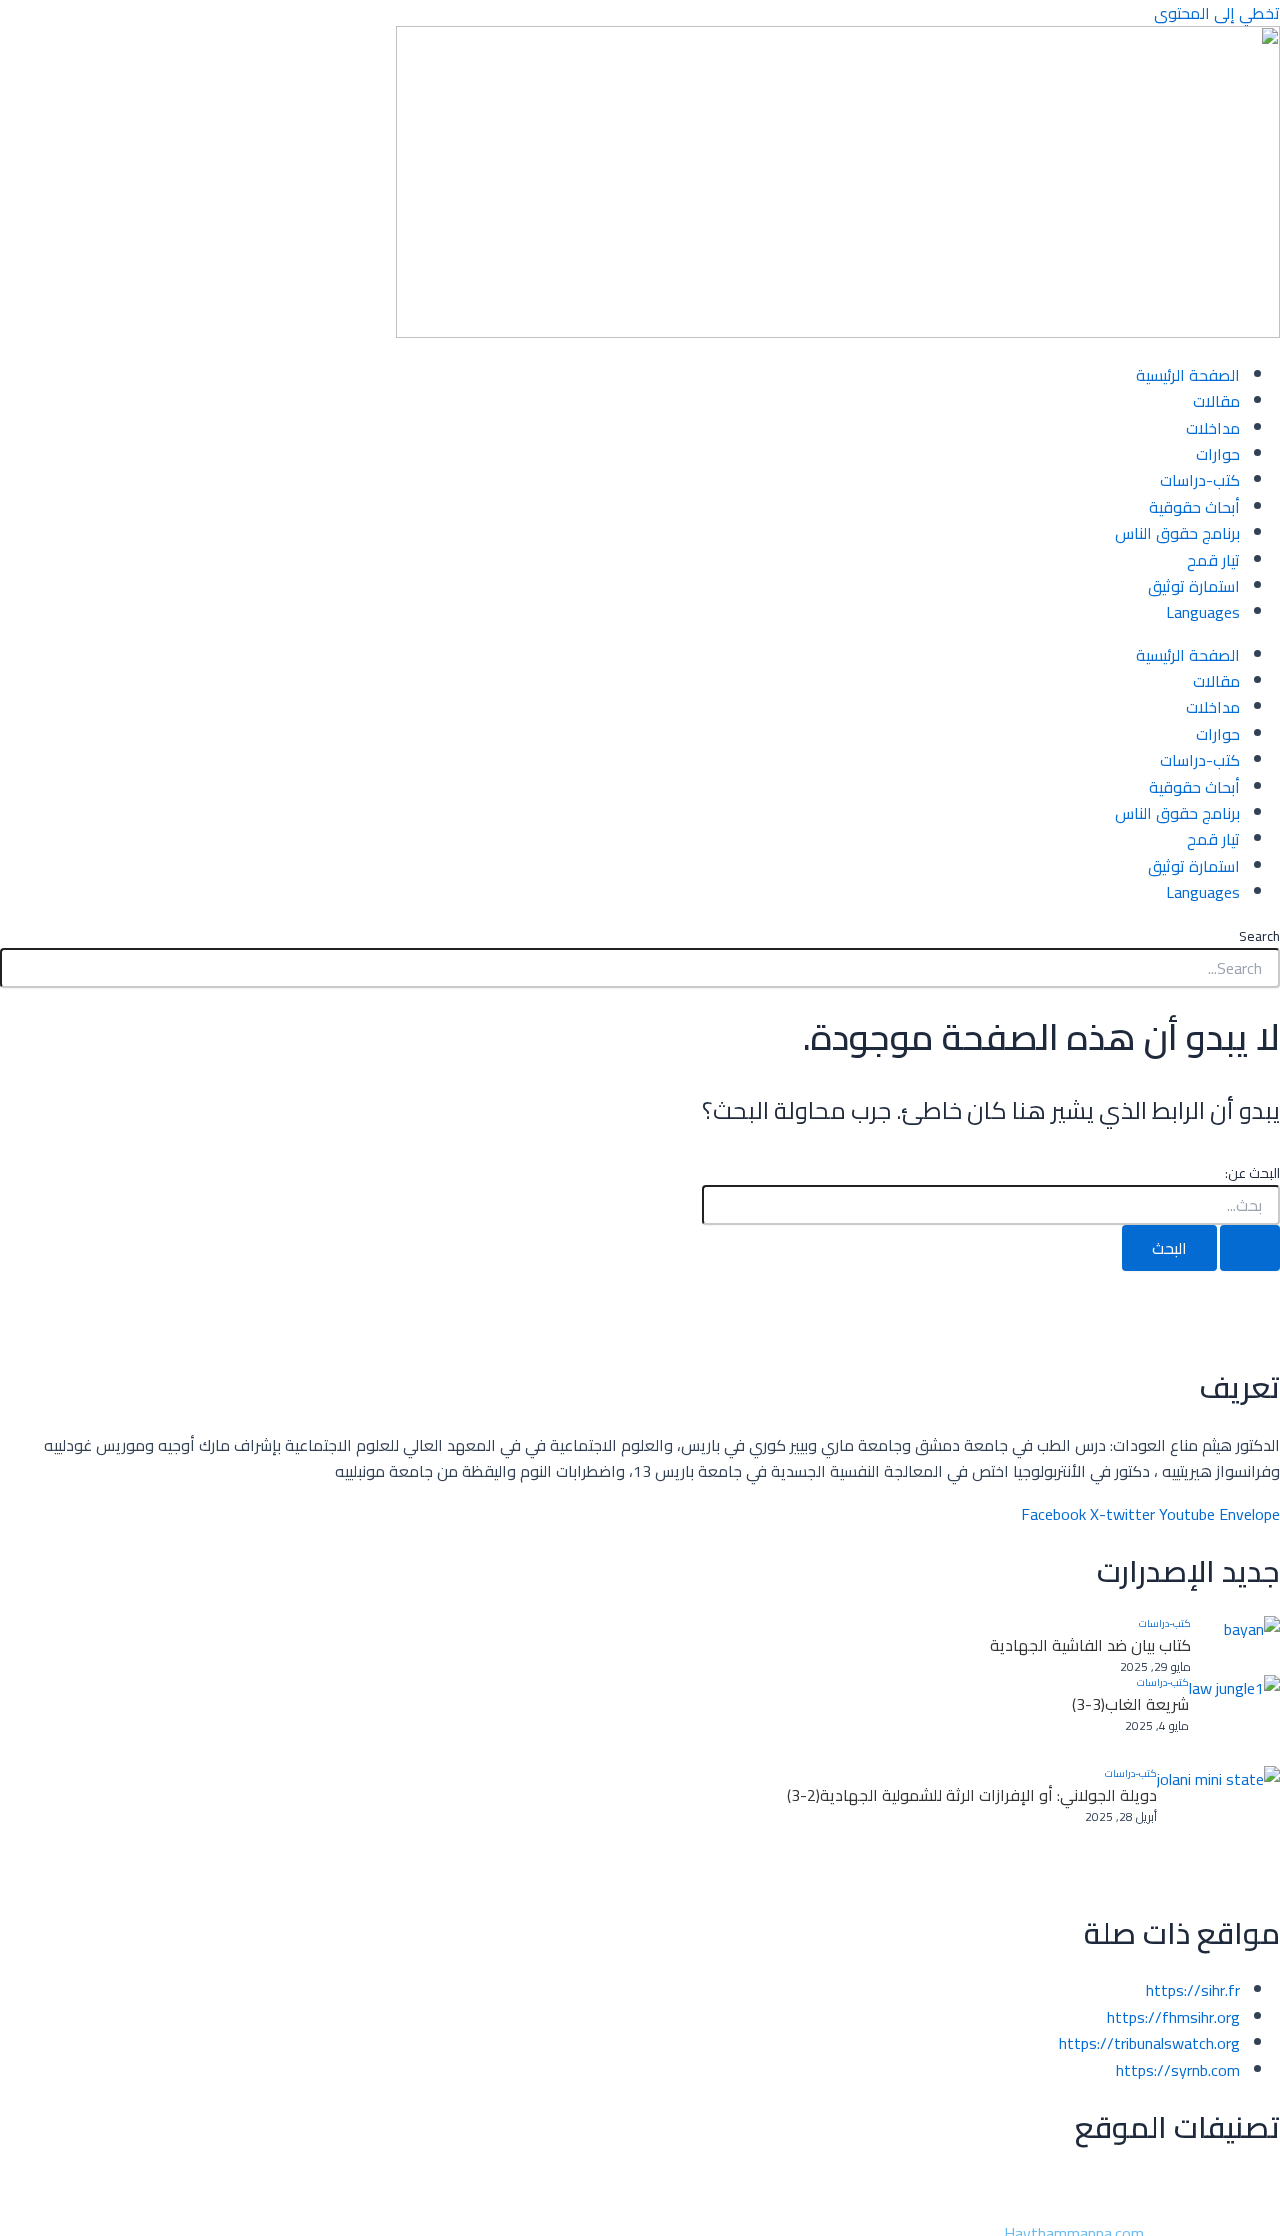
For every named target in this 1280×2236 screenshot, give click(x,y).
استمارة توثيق (1194, 586)
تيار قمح (1213, 560)
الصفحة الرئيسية (1188, 375)
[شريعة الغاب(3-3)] (1234, 1720)
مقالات (1216, 401)
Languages (1203, 612)
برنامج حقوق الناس (1177, 533)
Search (1259, 936)
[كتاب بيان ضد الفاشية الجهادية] (1235, 1645)
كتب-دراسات (1200, 480)
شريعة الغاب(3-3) (1130, 1704)
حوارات (1218, 454)
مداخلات (1213, 428)
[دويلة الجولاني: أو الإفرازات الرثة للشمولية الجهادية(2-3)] (1218, 1827)
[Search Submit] (1250, 1248)
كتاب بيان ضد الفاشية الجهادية (1090, 1645)
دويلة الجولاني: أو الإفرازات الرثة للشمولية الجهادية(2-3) (972, 1795)
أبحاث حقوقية (1194, 507)
